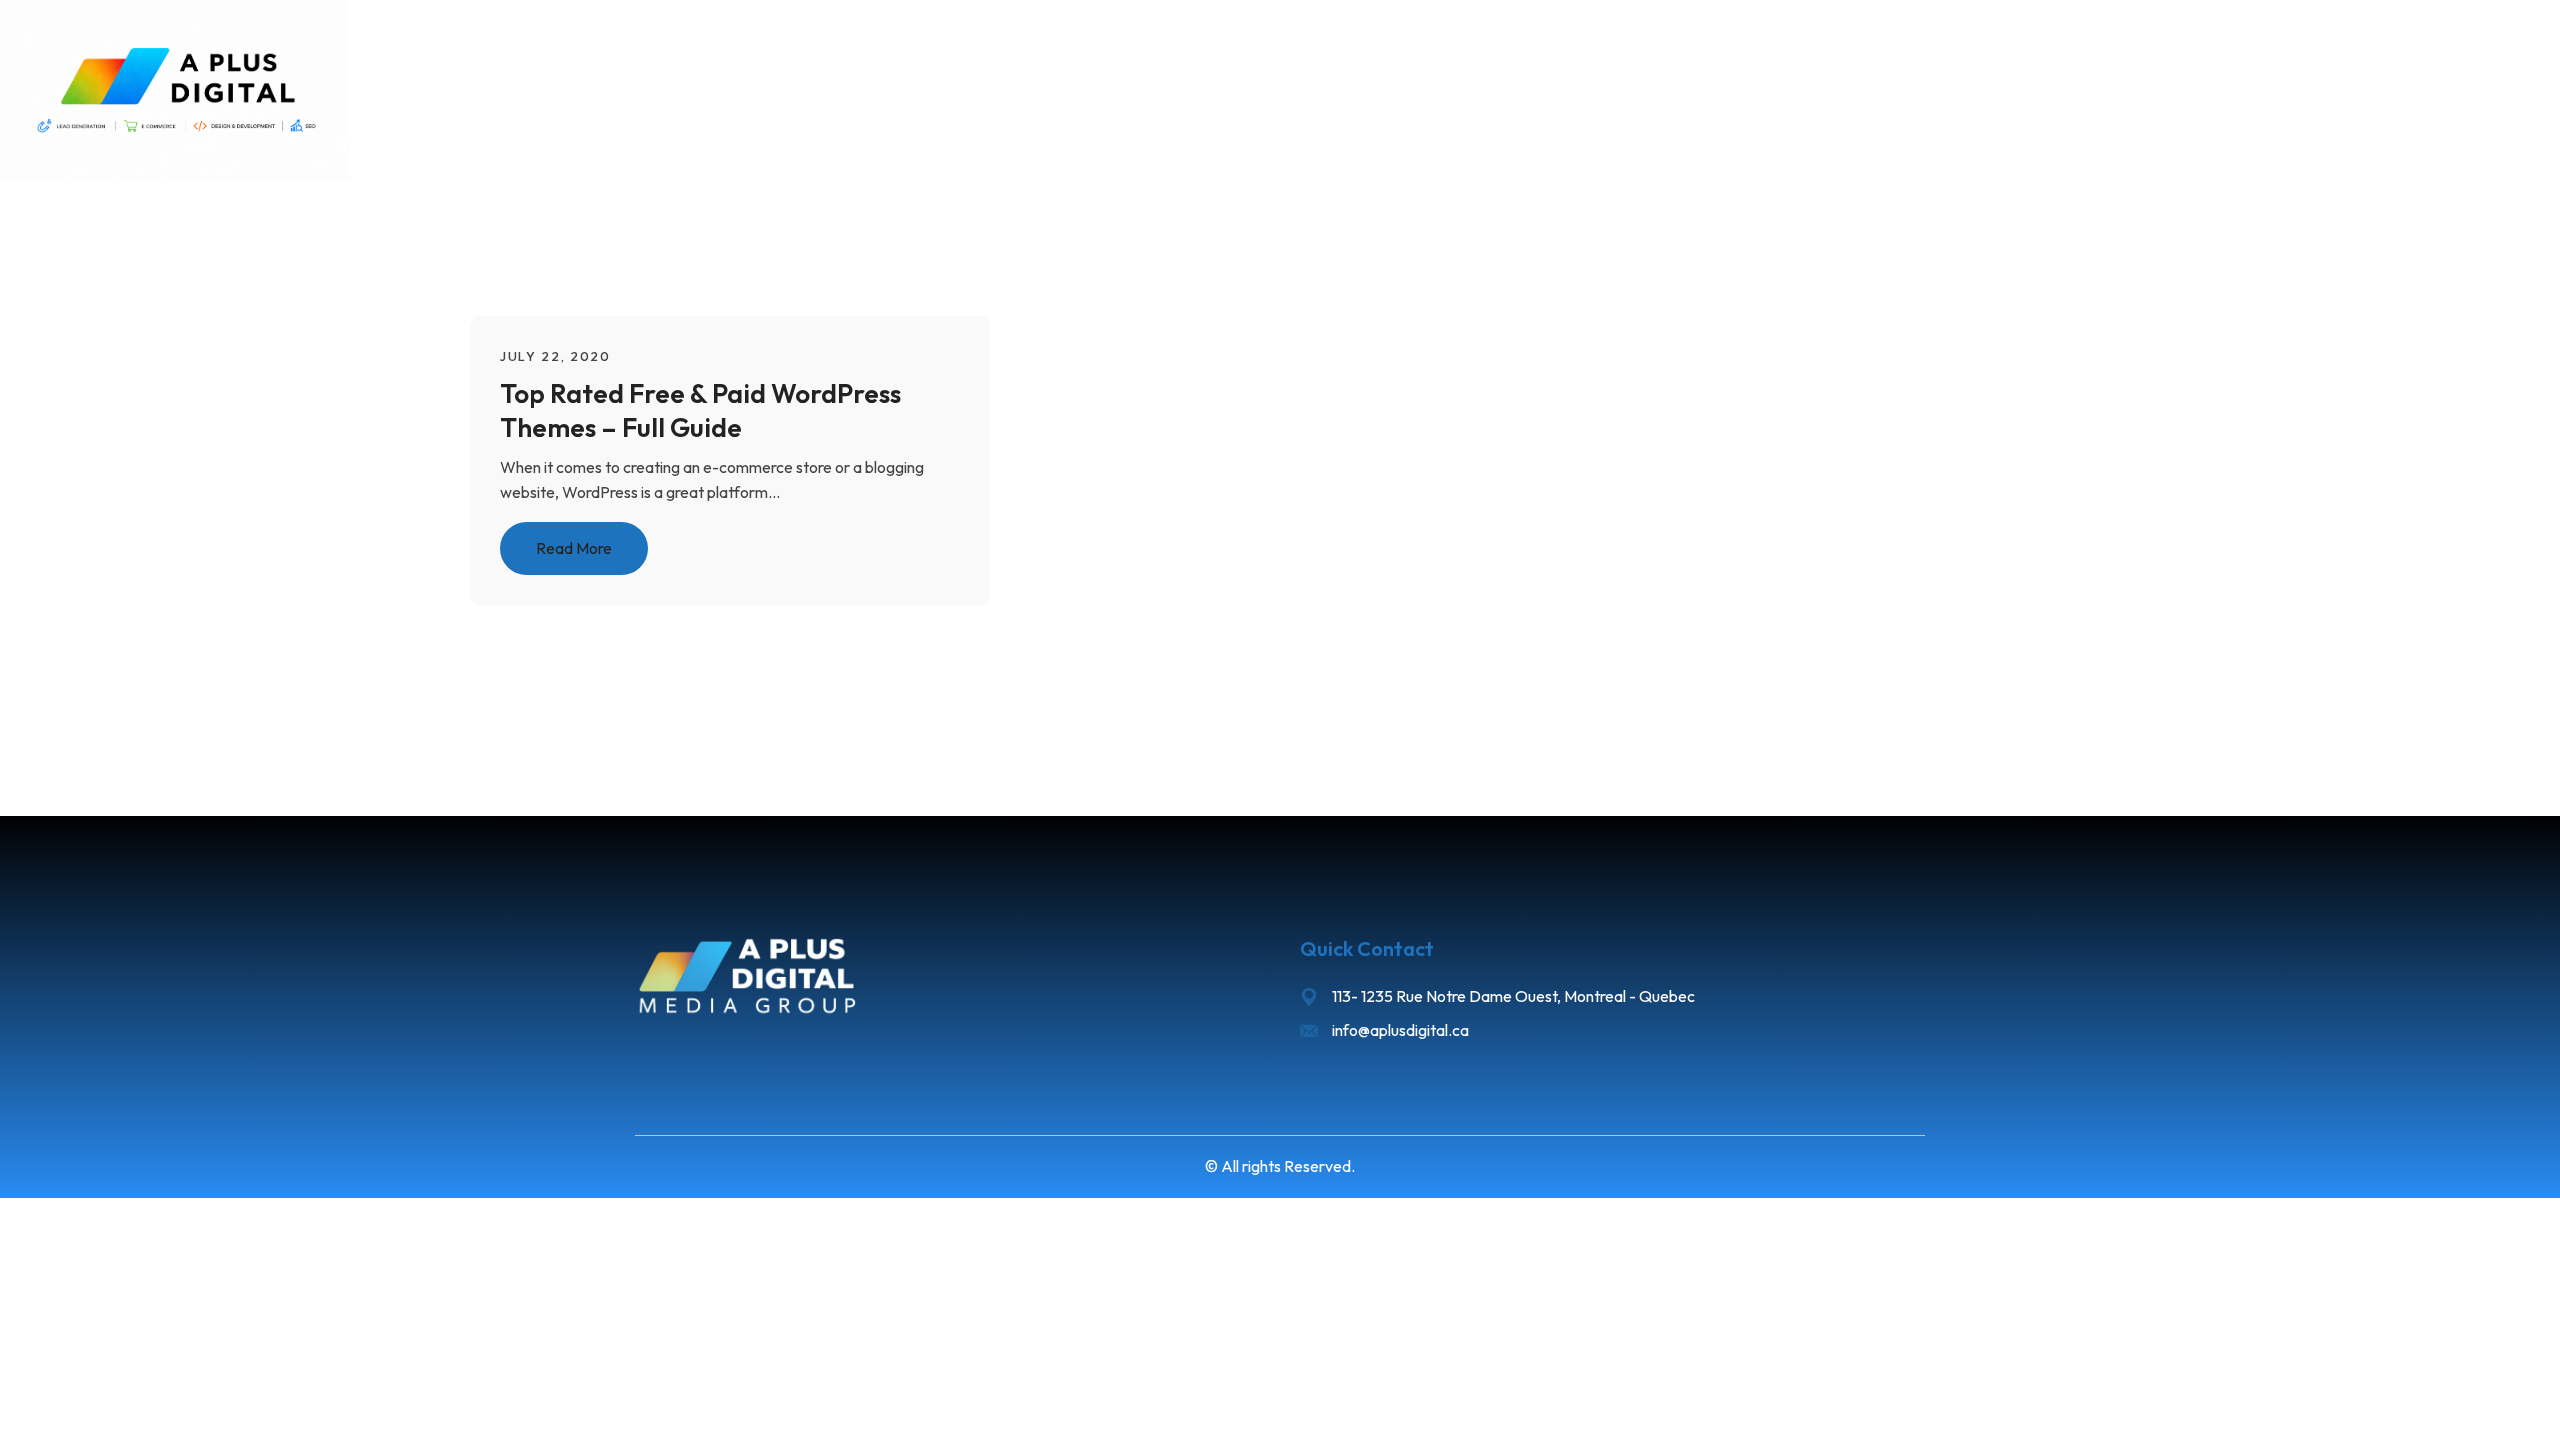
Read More (574, 548)
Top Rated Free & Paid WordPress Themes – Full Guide (700, 409)
